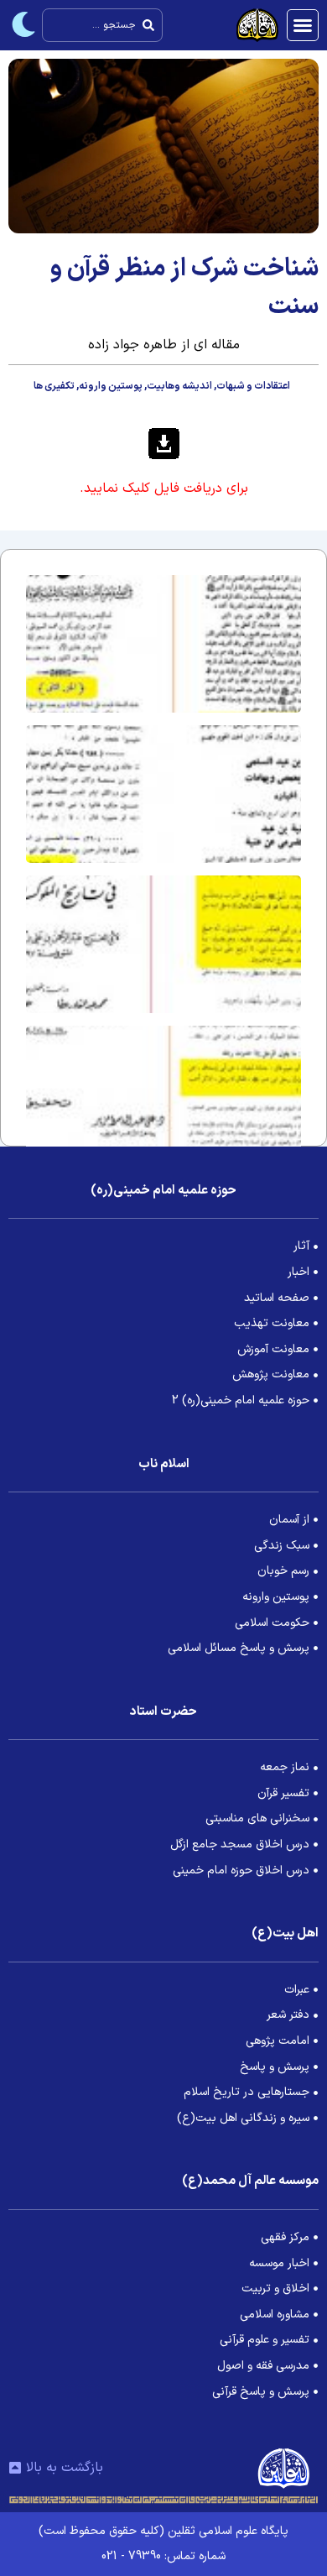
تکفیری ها (54, 386)
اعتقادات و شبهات (253, 386)
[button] (303, 25)
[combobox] (102, 25)
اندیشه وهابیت (179, 386)
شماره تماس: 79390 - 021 (163, 2556)
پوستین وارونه (111, 386)
